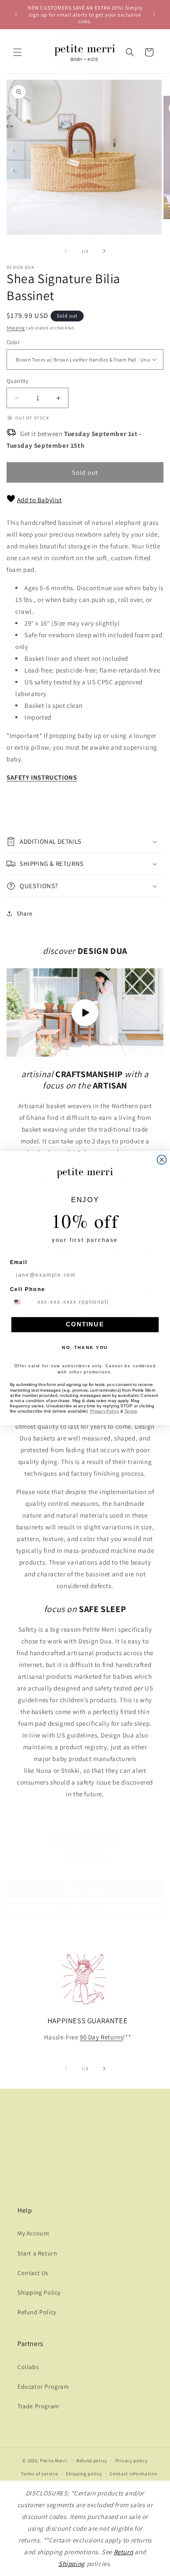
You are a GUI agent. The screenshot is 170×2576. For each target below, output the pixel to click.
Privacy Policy (105, 1411)
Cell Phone (28, 1289)
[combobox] (22, 1302)
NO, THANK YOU (85, 1347)
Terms (131, 1411)
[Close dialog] (162, 1160)
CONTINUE (85, 1324)
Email (19, 1262)
